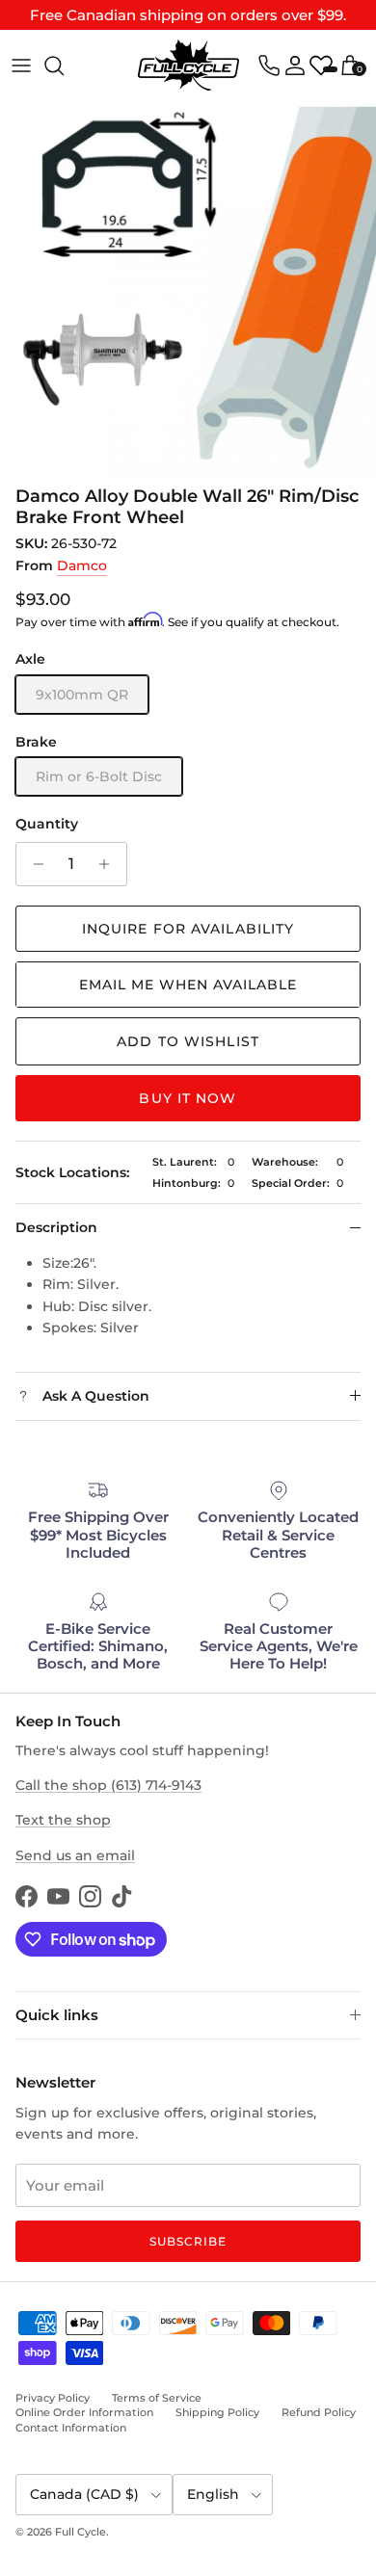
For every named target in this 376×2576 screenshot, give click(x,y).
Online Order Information (84, 2412)
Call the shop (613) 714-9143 (108, 1785)
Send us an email (75, 1855)
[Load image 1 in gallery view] (188, 288)
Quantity (47, 824)
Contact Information (71, 2428)
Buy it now (188, 1098)
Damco (82, 565)
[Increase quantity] (109, 864)
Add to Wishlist (188, 1041)
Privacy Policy (53, 2398)
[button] (188, 985)
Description (56, 1227)
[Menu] (21, 66)
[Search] (64, 66)
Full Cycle (81, 2532)
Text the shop (63, 1820)
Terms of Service (157, 2398)
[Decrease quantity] (33, 864)
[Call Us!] (269, 66)
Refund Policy (319, 2412)
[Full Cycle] (188, 65)
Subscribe (188, 2241)
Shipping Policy (217, 2412)
